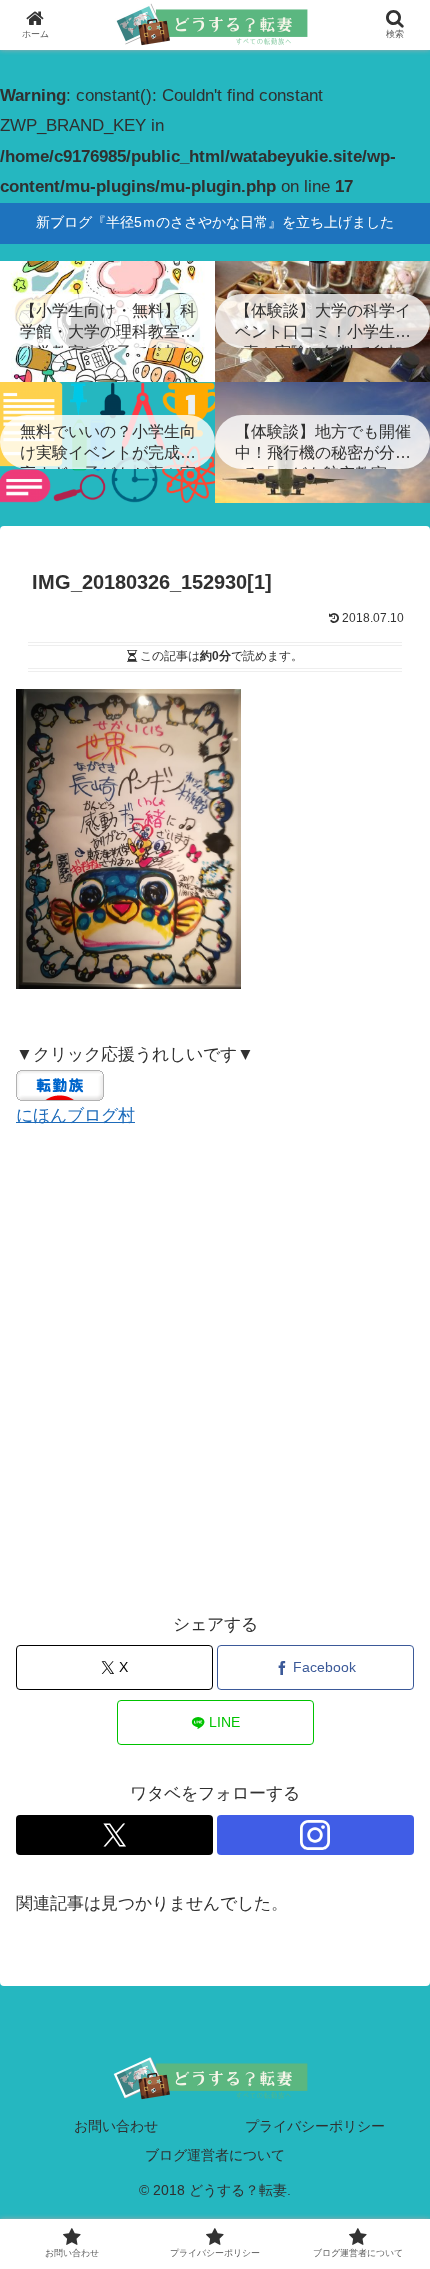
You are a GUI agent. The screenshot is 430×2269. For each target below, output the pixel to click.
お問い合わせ (116, 2126)
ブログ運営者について (215, 2155)
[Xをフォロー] (114, 1835)
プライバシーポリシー (315, 2126)
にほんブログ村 (75, 1115)
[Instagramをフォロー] (315, 1835)
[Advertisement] (215, 1371)
